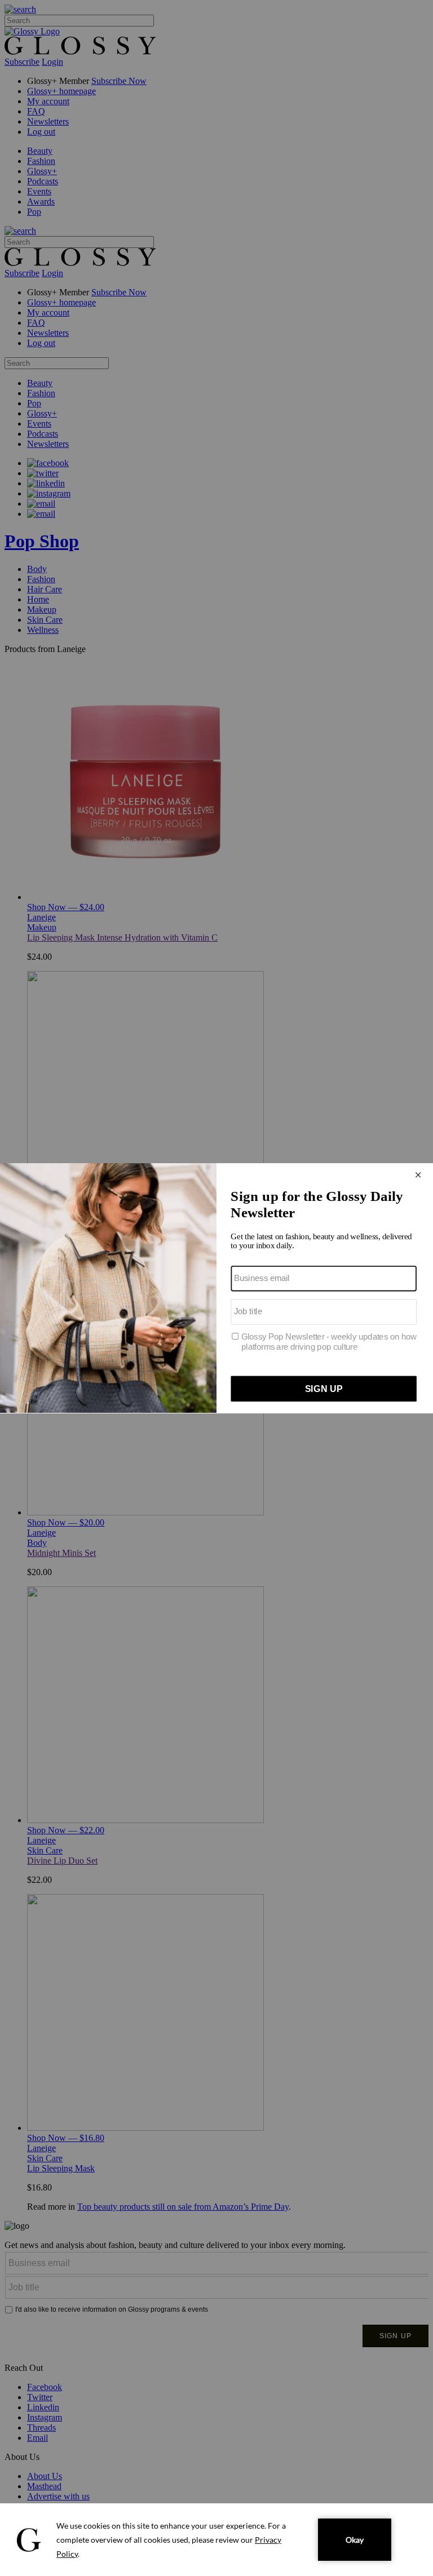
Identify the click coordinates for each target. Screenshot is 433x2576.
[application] (216, 2540)
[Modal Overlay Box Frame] (216, 1288)
